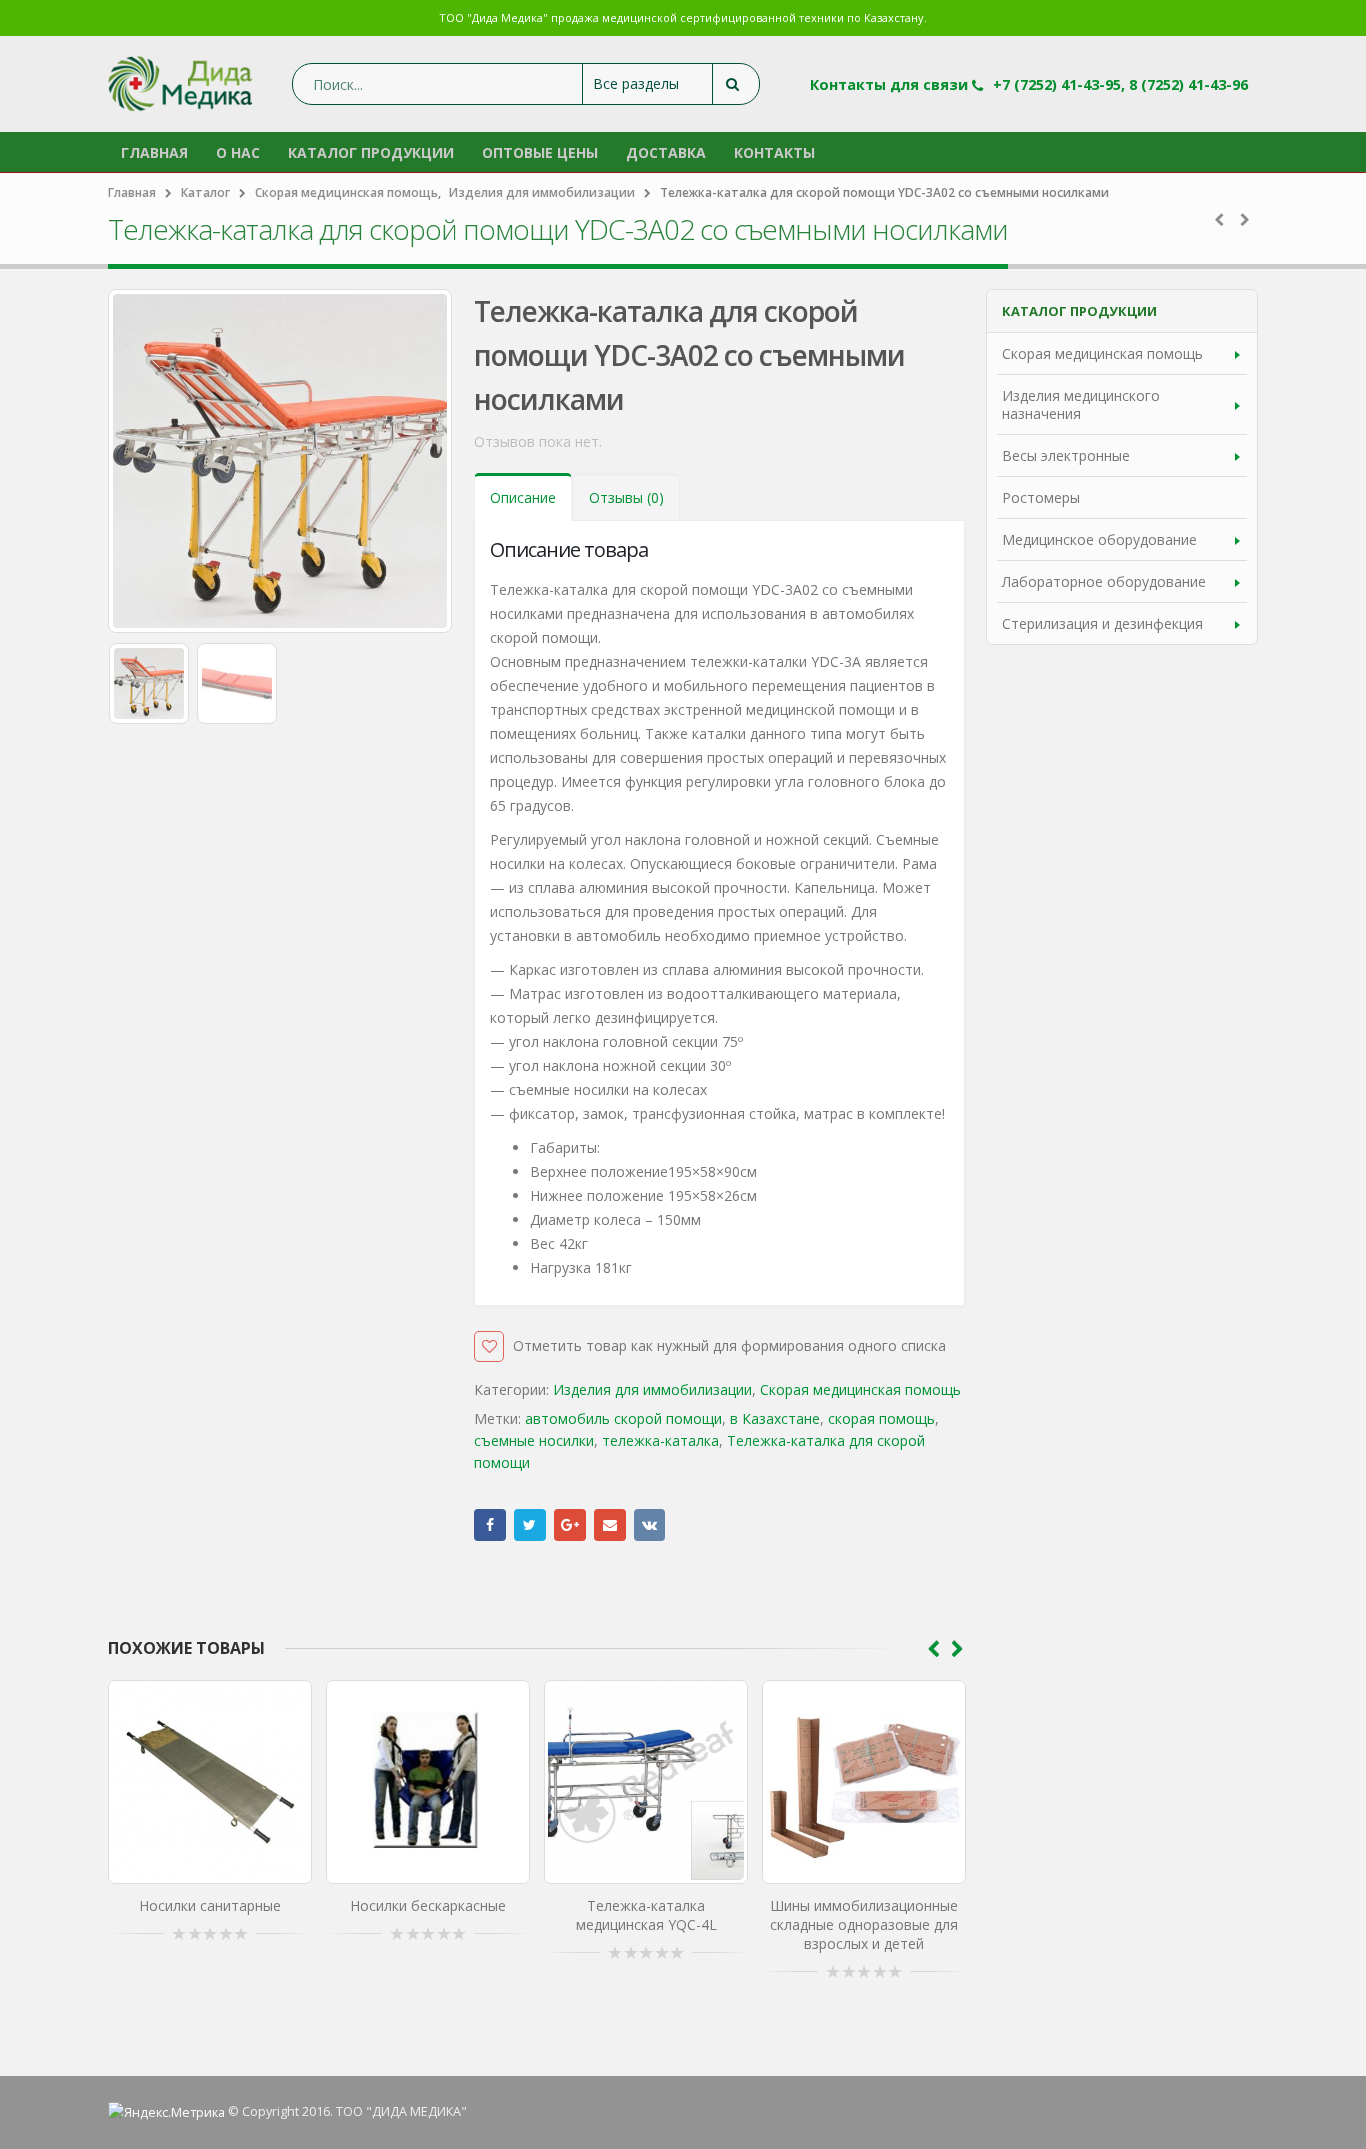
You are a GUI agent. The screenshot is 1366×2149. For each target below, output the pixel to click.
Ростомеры (1041, 497)
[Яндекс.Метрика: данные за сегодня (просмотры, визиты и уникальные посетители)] (166, 2113)
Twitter (530, 1525)
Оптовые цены (540, 152)
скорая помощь (881, 1418)
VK (650, 1525)
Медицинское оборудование (1099, 539)
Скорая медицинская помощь (860, 1389)
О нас (238, 152)
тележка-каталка (660, 1440)
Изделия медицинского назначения (1081, 404)
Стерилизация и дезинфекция (1102, 623)
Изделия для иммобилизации (652, 1389)
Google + (570, 1525)
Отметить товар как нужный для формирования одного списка (729, 1345)
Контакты (774, 152)
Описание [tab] (523, 497)
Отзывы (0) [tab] (626, 497)
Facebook (490, 1525)
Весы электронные (1066, 455)
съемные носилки (534, 1440)
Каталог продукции (371, 152)
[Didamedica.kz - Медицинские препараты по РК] (180, 84)
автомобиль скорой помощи (623, 1418)
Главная (154, 152)
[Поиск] (736, 84)
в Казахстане (775, 1418)
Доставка (666, 152)
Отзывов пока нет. (538, 441)
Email (610, 1525)
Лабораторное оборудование (1104, 581)
